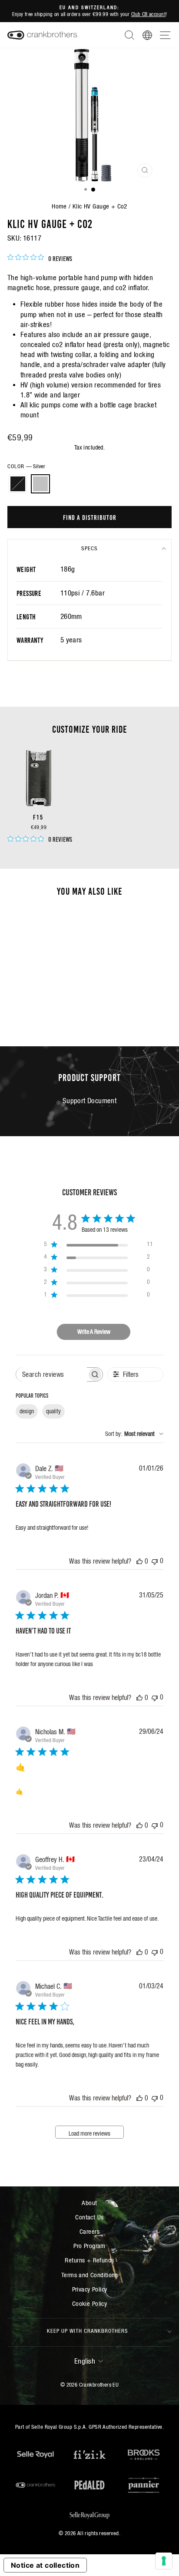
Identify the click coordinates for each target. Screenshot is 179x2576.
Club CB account (148, 14)
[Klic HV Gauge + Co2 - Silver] (44, 1007)
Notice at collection (45, 2565)
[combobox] (134, 1434)
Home (59, 206)
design (27, 1411)
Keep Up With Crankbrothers (88, 2331)
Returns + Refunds (89, 2260)
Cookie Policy (89, 2303)
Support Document (90, 1101)
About (89, 2203)
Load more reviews (89, 2133)
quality (53, 1411)
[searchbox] (51, 1374)
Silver (40, 484)
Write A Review (94, 1332)
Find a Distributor (90, 517)
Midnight (18, 484)
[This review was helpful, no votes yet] (139, 1561)
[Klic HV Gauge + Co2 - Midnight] (34, 1007)
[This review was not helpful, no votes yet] (155, 1561)
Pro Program (89, 2246)
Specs (89, 548)
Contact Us (89, 2217)
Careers (89, 2231)
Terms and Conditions (89, 2275)
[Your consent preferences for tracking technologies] (164, 2561)
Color (26, 466)
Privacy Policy (90, 2289)
